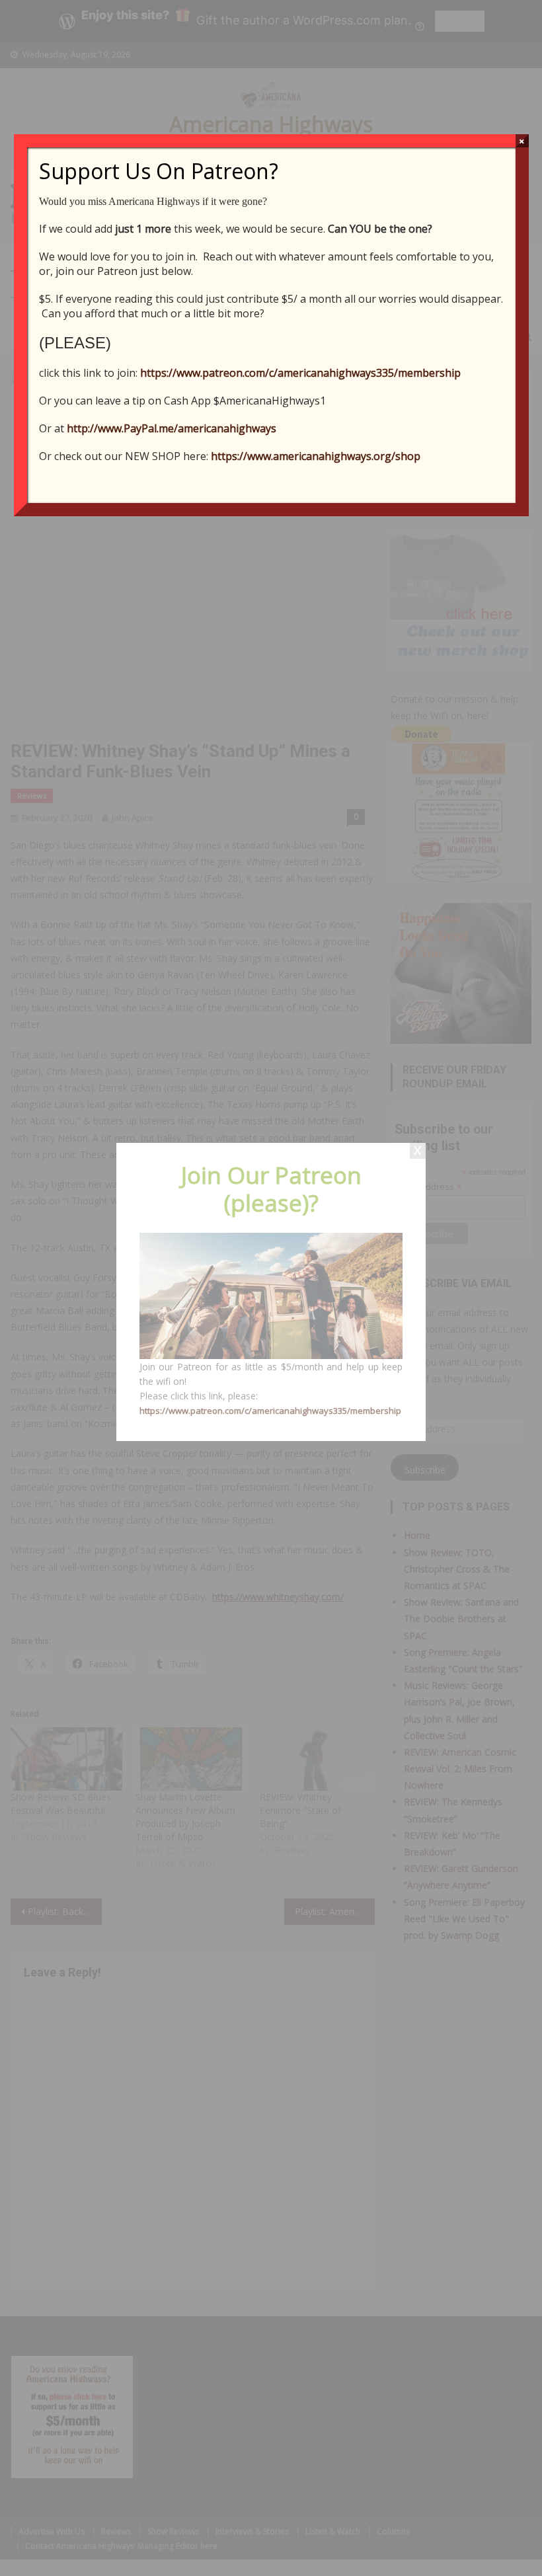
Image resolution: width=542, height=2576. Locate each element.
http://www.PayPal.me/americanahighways (172, 428)
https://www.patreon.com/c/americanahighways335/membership (300, 373)
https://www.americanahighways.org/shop (316, 456)
